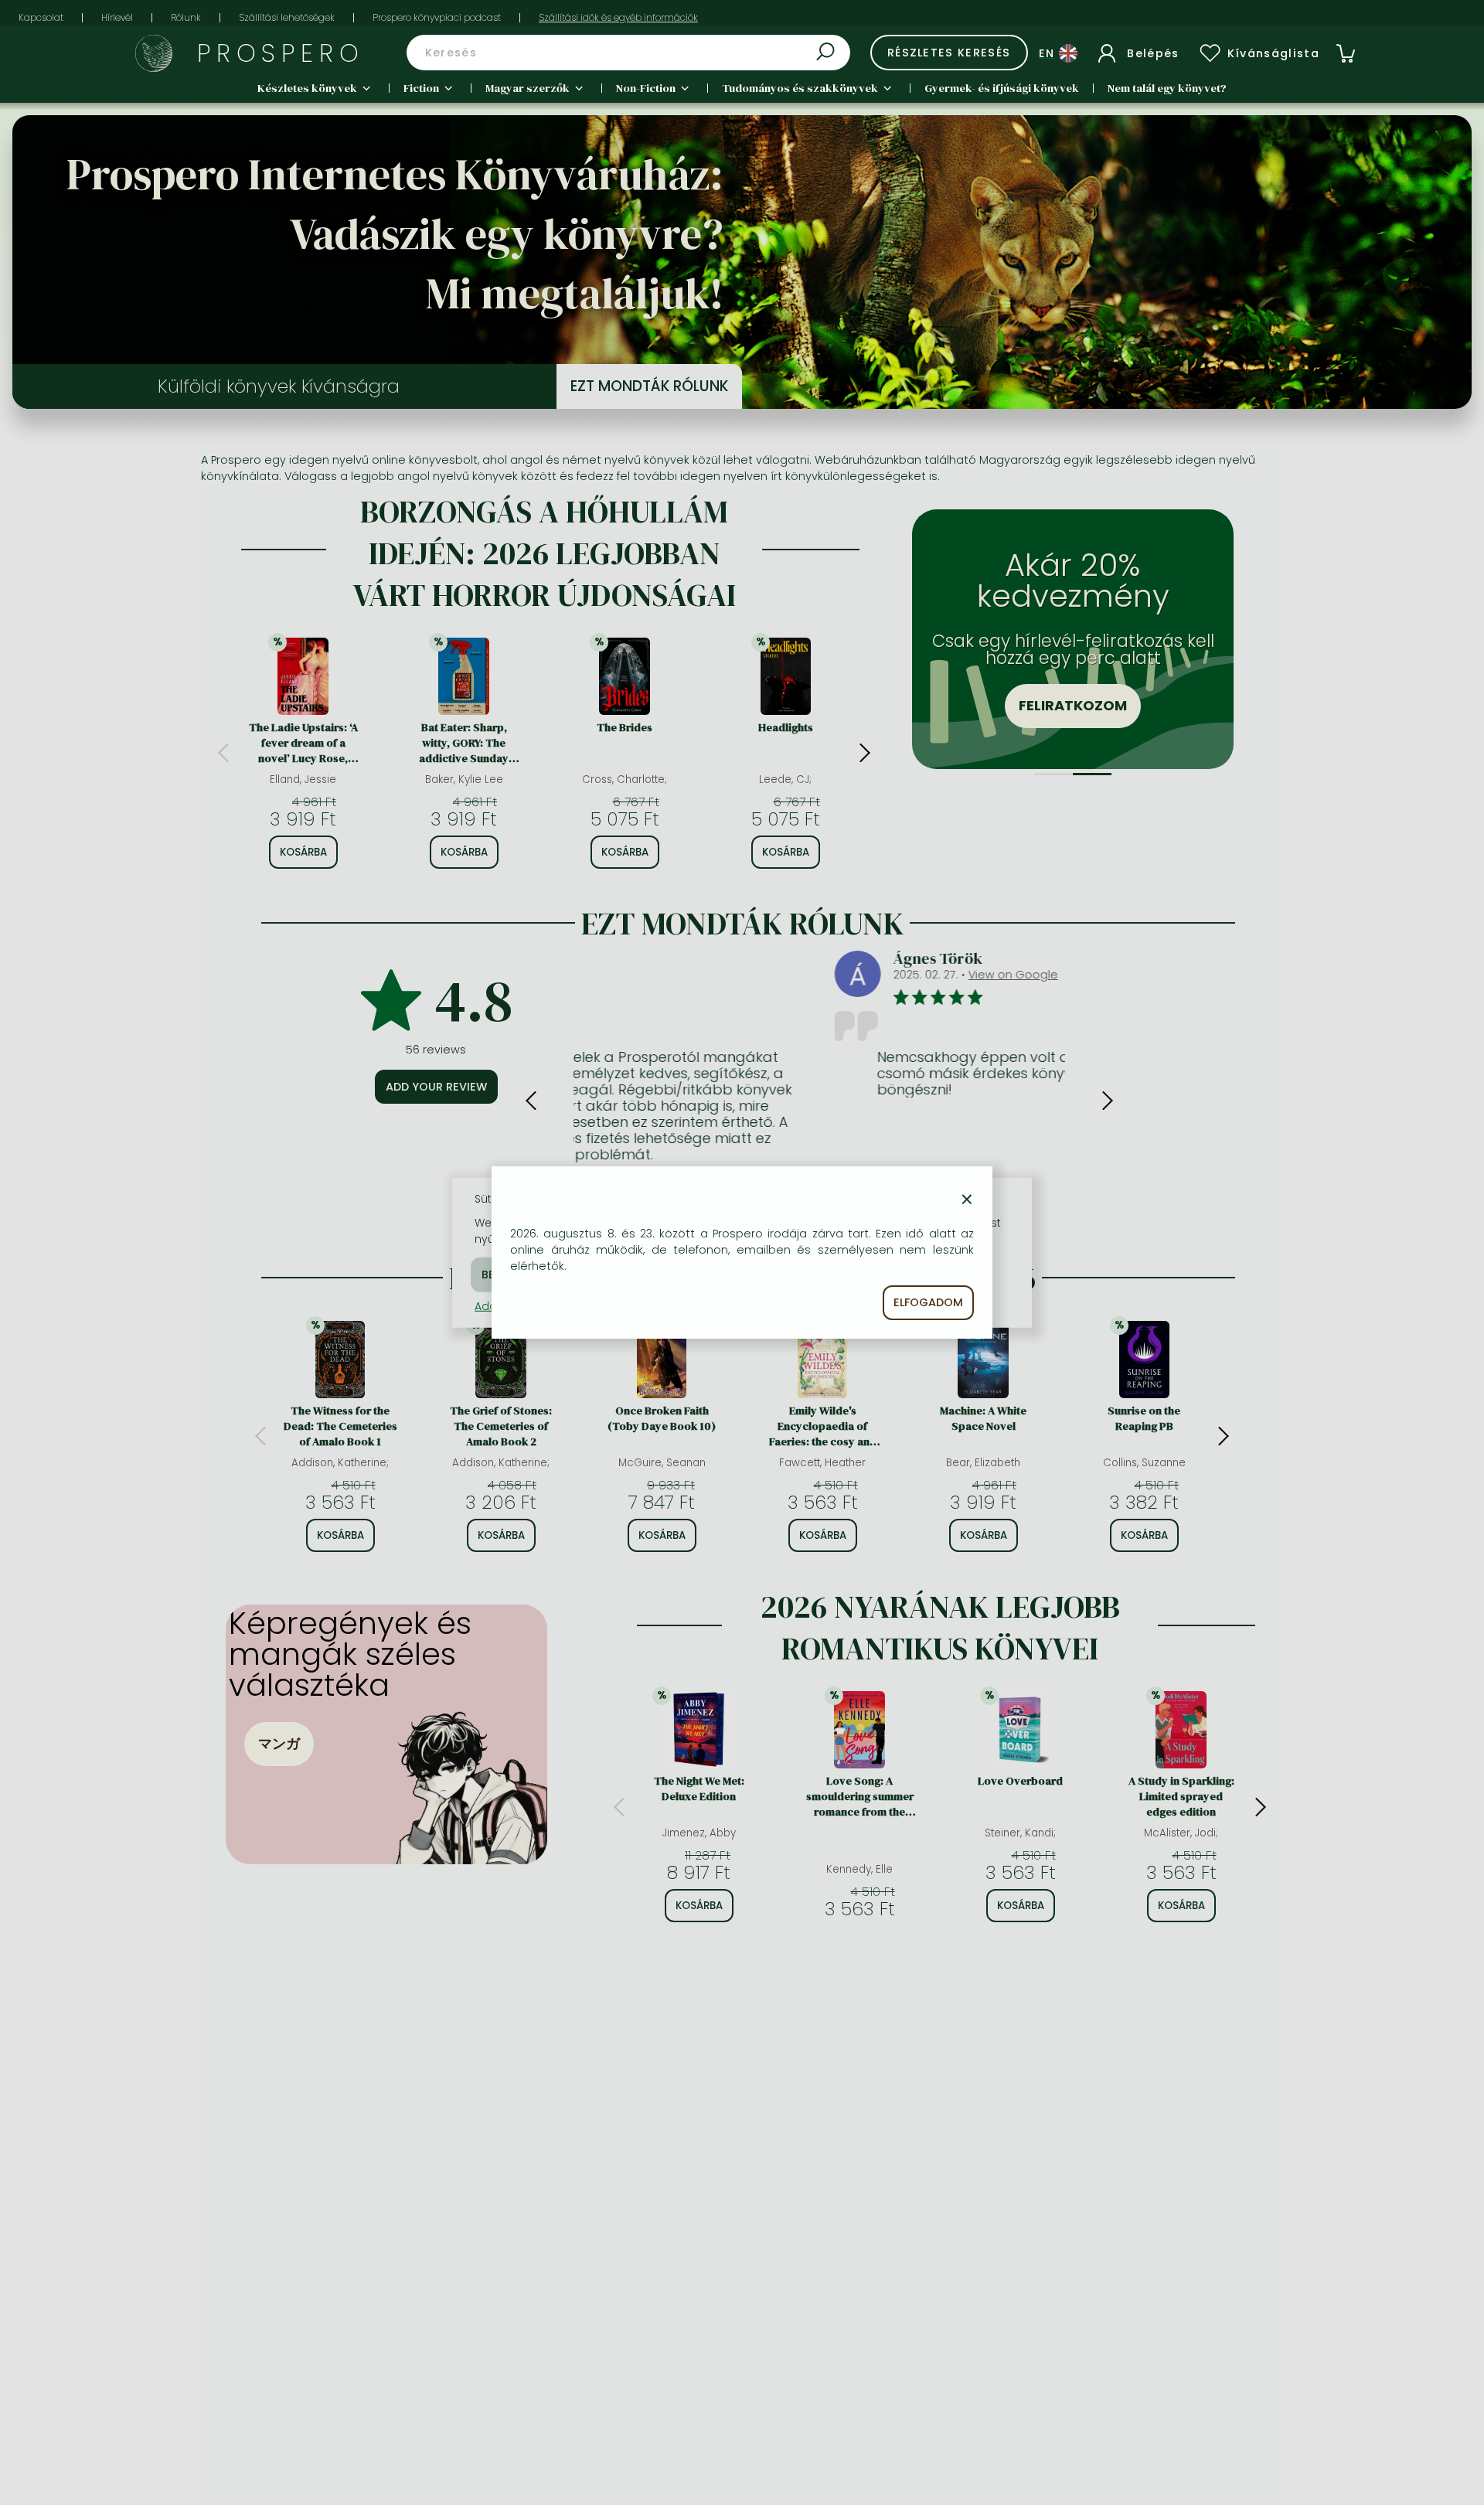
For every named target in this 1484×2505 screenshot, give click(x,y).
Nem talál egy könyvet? (1167, 88)
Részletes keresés (949, 53)
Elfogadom (928, 1302)
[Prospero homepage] (154, 53)
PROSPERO (281, 53)
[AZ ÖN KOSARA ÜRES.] (1346, 53)
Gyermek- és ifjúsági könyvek (1002, 88)
